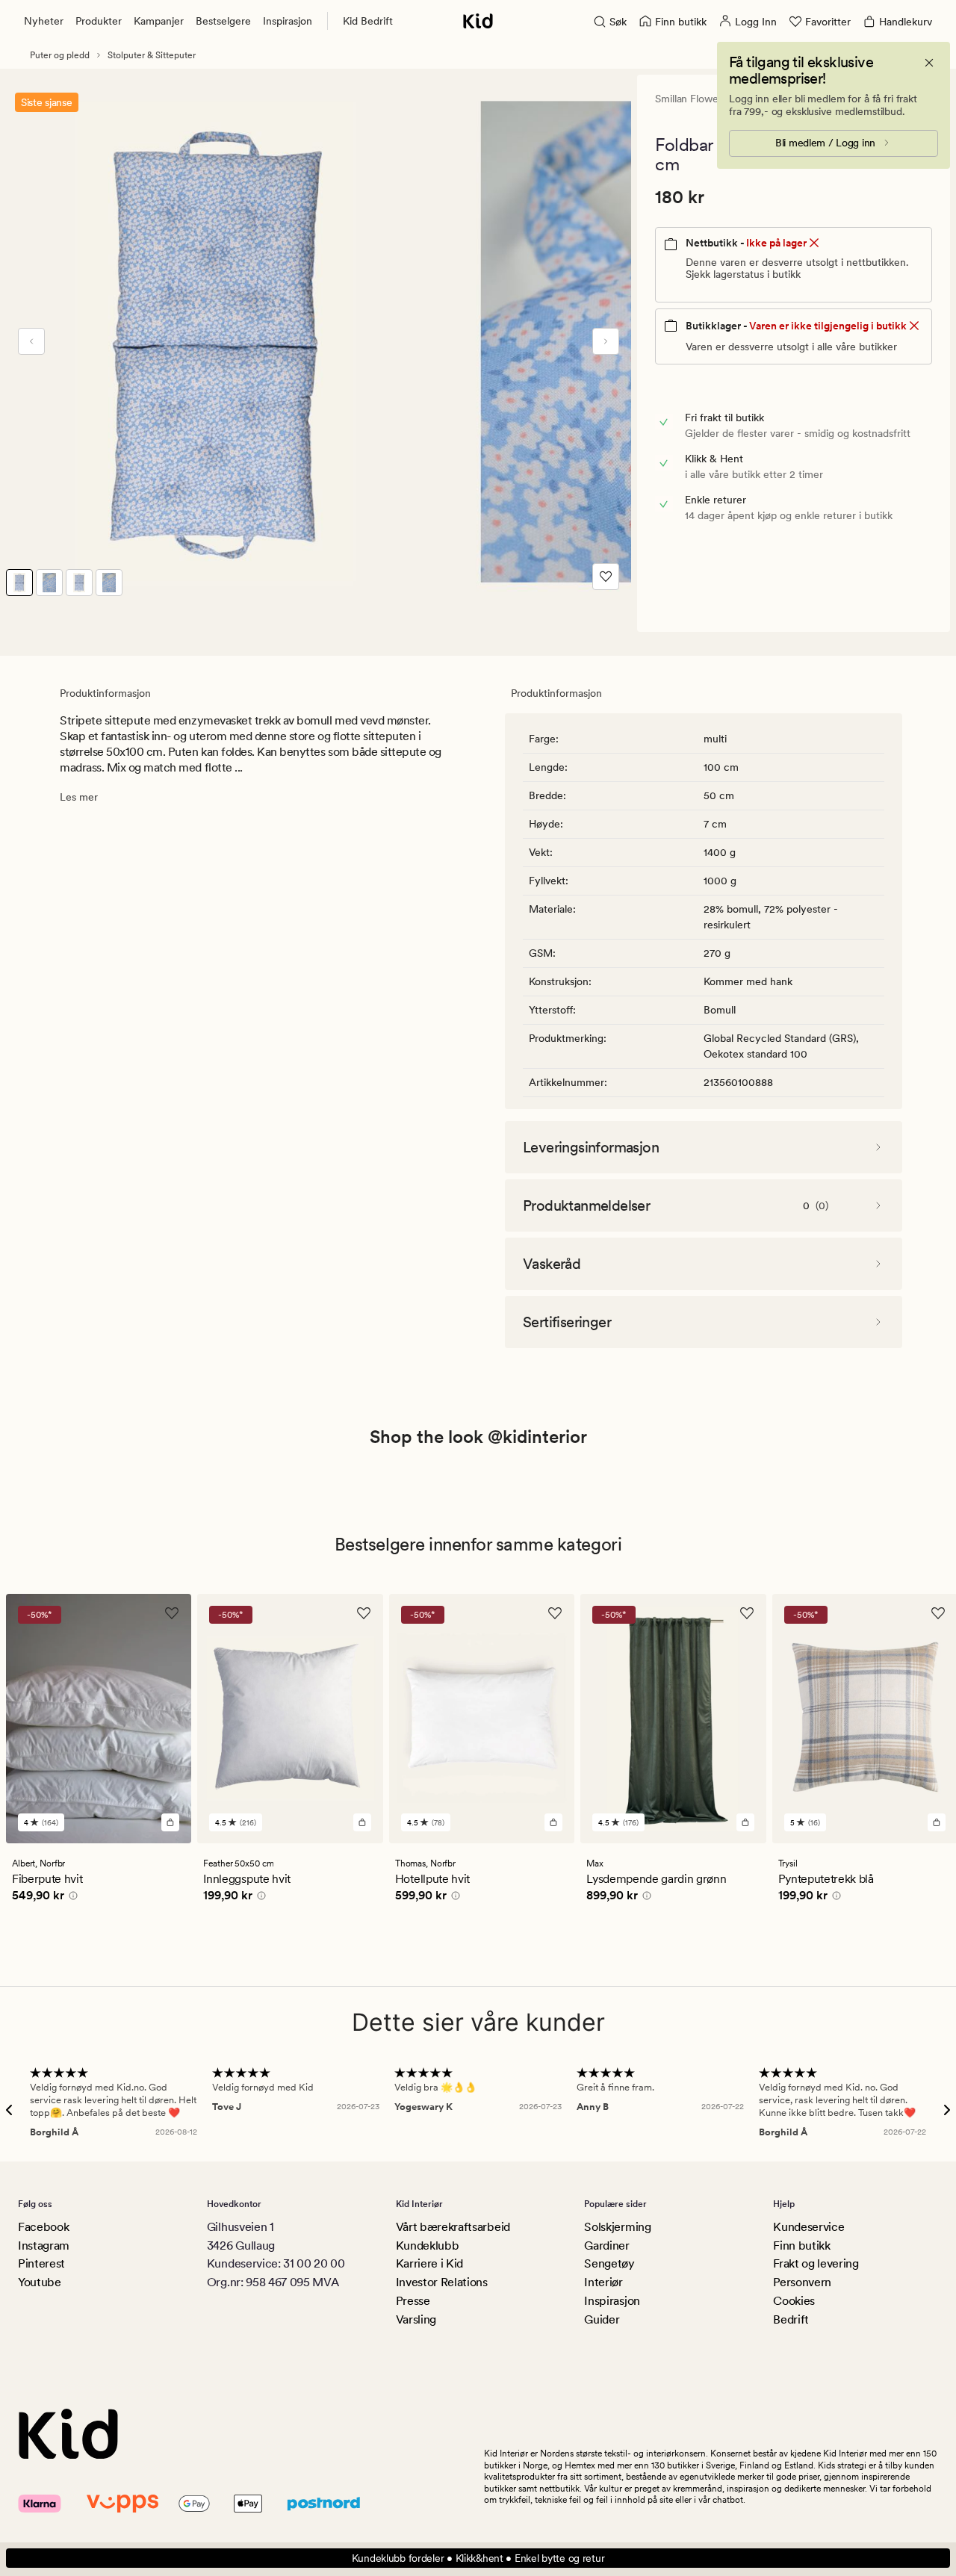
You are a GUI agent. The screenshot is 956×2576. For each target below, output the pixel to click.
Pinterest (41, 2263)
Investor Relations (442, 2282)
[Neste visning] (606, 341)
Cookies (794, 2301)
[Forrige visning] (31, 341)
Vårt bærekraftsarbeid (453, 2227)
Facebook (43, 2227)
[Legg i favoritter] (606, 577)
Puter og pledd (60, 55)
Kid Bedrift (368, 21)
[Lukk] (929, 63)
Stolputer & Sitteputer (152, 55)
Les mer (79, 797)
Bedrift (791, 2319)
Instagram (44, 2246)
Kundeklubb (428, 2246)
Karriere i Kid (430, 2263)
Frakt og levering (816, 2263)
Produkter (99, 21)
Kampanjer (159, 21)
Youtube (40, 2282)
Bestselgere (223, 21)
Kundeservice (808, 2227)
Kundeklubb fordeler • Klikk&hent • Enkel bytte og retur (478, 2558)
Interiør (603, 2282)
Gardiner (606, 2246)
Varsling (416, 2319)
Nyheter (44, 21)
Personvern (802, 2282)
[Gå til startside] (478, 21)
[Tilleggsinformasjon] (71, 1898)
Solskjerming (617, 2227)
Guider (602, 2319)
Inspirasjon (288, 21)
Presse (413, 2301)
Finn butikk (801, 2246)
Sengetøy (609, 2263)
